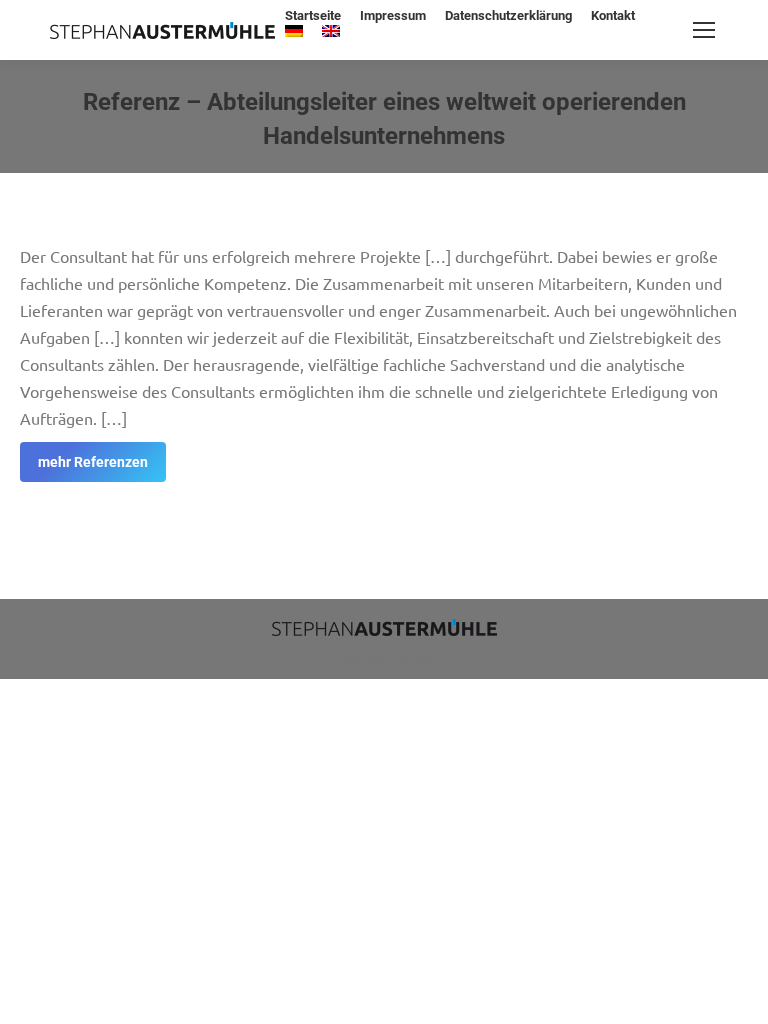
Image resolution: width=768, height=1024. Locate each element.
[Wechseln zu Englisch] (331, 32)
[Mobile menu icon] (704, 30)
